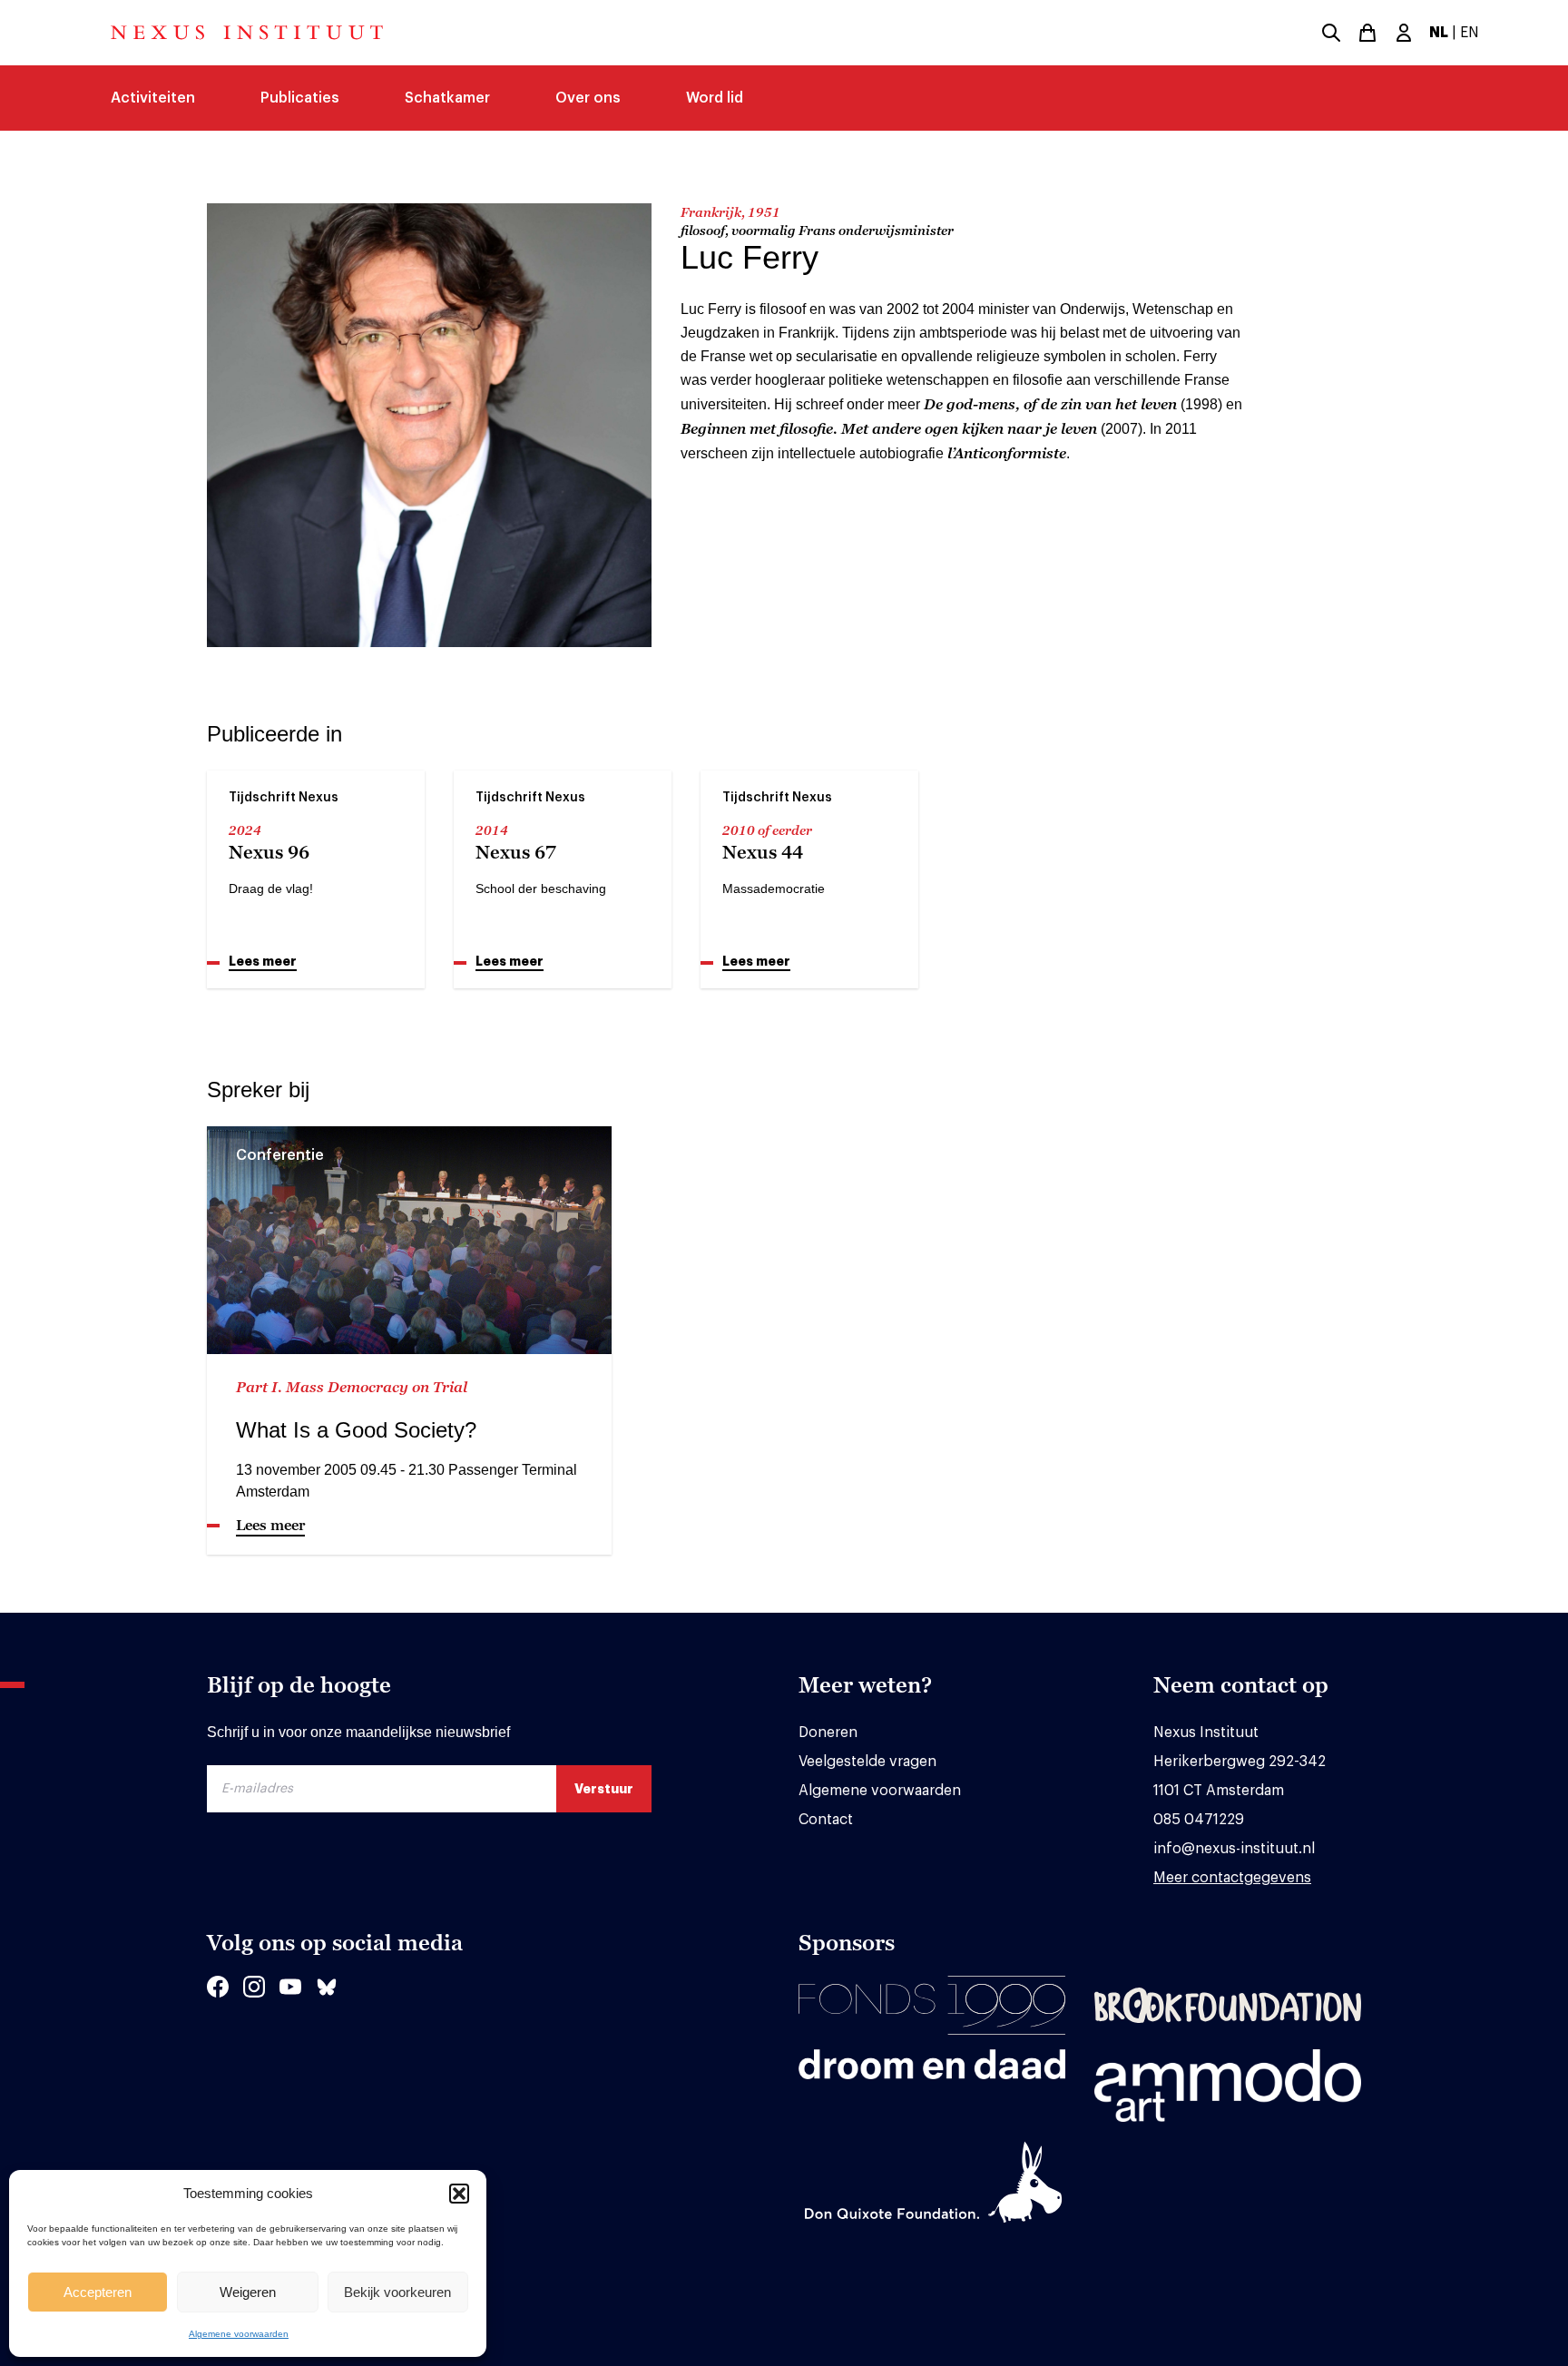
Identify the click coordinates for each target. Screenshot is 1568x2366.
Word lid (715, 98)
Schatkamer (447, 98)
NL (1439, 33)
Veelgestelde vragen (867, 1762)
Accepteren (98, 2292)
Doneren (828, 1733)
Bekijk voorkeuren (397, 2292)
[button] (459, 2194)
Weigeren (248, 2292)
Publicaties (300, 98)
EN (1470, 33)
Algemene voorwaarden (239, 2334)
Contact (826, 1820)
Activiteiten (153, 98)
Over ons (588, 98)
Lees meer (263, 961)
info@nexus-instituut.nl (1234, 1849)
